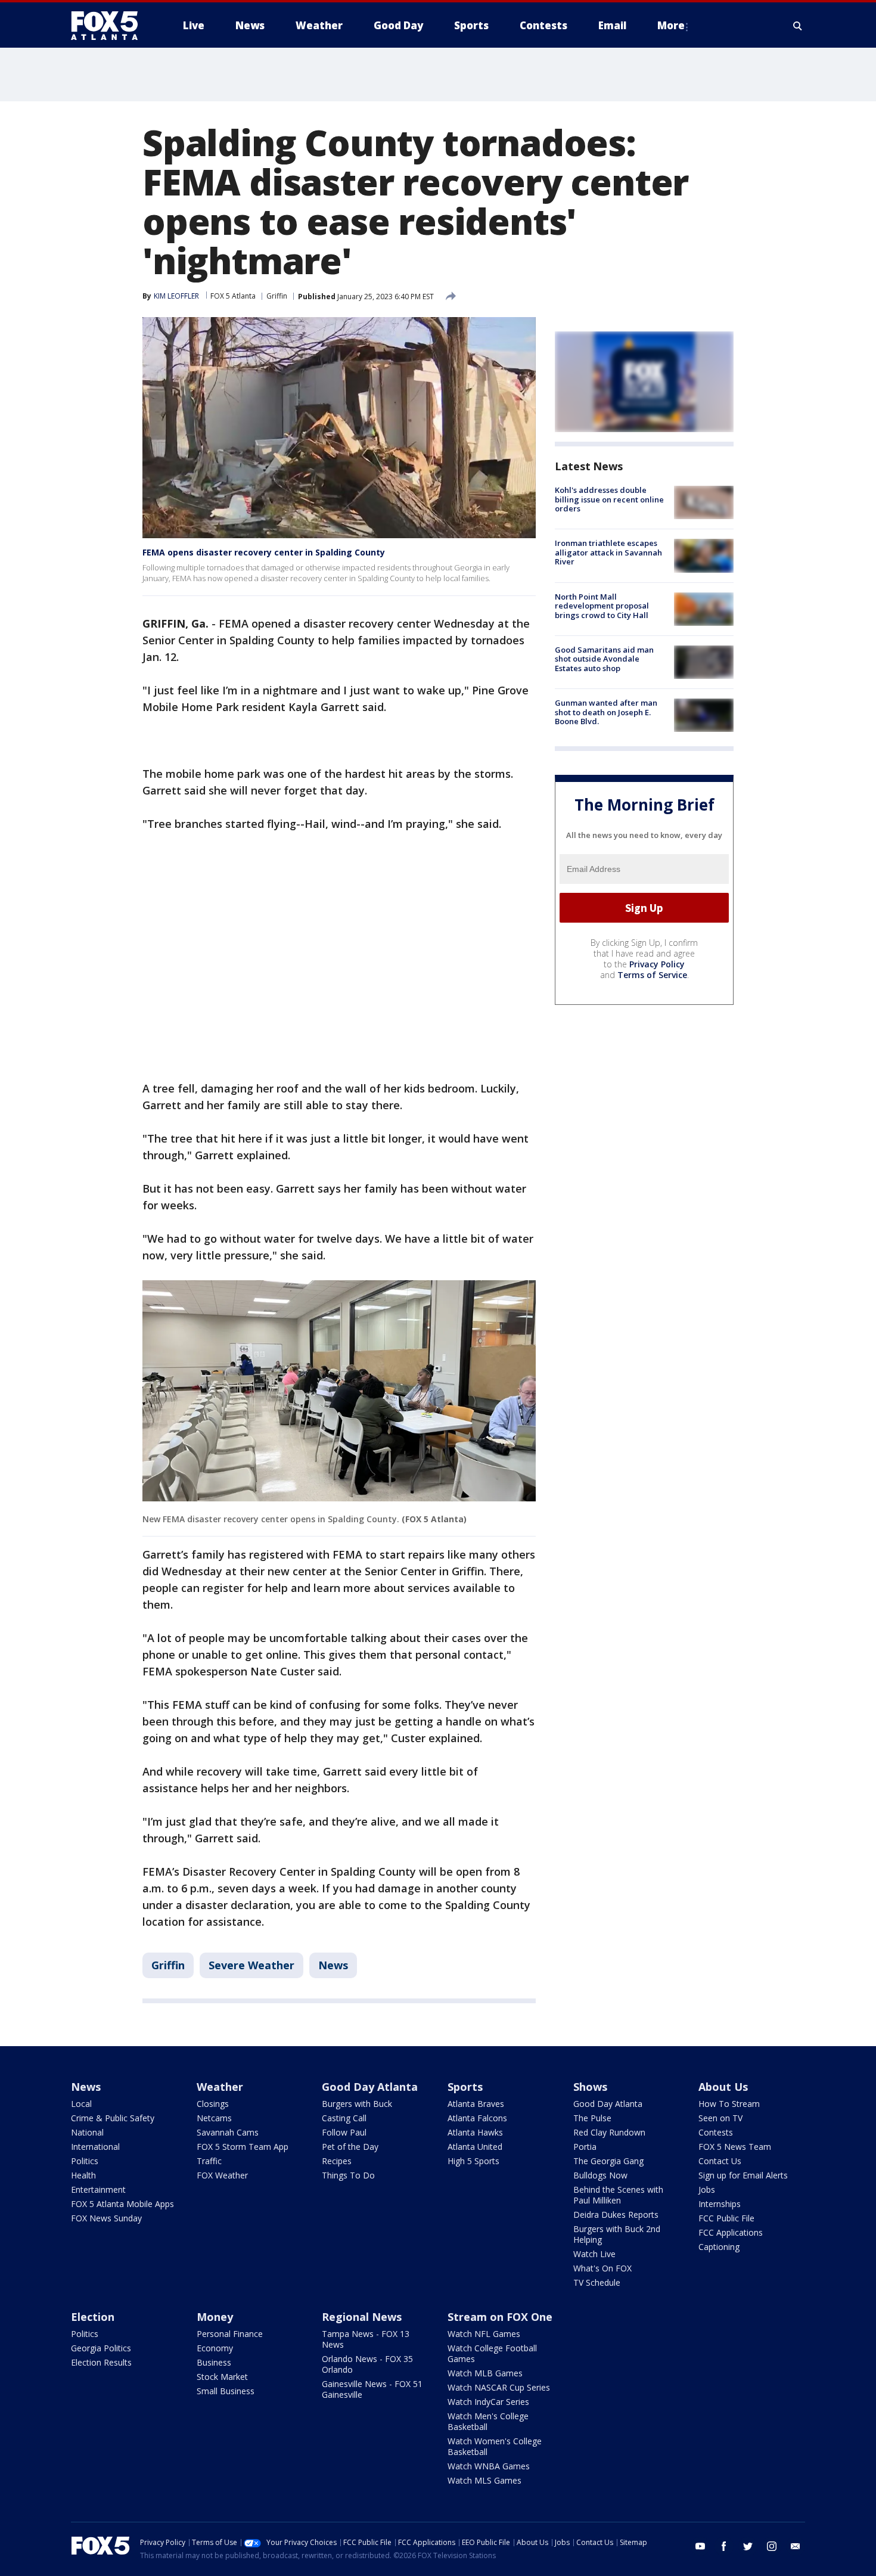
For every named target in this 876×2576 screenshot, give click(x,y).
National (87, 2132)
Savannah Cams (228, 2132)
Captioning (719, 2247)
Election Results (101, 2362)
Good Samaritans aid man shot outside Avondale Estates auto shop (604, 659)
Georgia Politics (101, 2348)
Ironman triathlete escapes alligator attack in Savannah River (608, 552)
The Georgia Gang (608, 2161)
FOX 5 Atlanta (233, 296)
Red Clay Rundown (609, 2132)
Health (83, 2175)
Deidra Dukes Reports (616, 2215)
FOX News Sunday (106, 2218)
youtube (700, 2546)
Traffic (209, 2161)
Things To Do (348, 2175)
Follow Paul (344, 2132)
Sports (465, 2087)
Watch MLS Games (484, 2480)
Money (215, 2317)
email (796, 2546)
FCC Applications (731, 2232)
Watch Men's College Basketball (488, 2421)
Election (93, 2317)
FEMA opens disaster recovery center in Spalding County (264, 552)
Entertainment (98, 2189)
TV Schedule (597, 2282)
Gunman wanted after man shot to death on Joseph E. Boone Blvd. (606, 712)
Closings (213, 2104)
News (333, 1965)
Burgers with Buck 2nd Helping (617, 2234)
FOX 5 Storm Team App (243, 2147)
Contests (716, 2132)
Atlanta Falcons (477, 2118)
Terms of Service (652, 975)
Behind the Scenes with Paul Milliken (618, 2195)
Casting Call (344, 2118)
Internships (720, 2204)
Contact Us (720, 2161)
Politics (85, 2161)
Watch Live (594, 2254)
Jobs (707, 2189)
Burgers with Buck (357, 2104)
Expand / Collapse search (798, 26)
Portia (585, 2147)
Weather (220, 2087)
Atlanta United (475, 2147)
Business (214, 2362)
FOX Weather (222, 2175)
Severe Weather (251, 1965)
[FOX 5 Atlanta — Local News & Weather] (110, 26)
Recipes (337, 2161)
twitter (748, 2546)
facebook (724, 2546)
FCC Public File (726, 2218)
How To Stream (729, 2104)
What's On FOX (602, 2268)
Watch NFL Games (484, 2334)
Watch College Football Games (492, 2353)
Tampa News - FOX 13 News (366, 2339)
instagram (772, 2546)
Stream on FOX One (500, 2317)
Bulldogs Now (600, 2175)
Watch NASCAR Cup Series (499, 2387)
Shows (590, 2087)
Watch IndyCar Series (488, 2402)
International (95, 2147)
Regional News (362, 2317)
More (671, 25)
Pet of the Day (350, 2147)
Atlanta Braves (476, 2104)
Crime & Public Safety (113, 2118)
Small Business (226, 2391)
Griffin (277, 296)
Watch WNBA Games (489, 2466)
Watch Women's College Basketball (495, 2446)
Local (81, 2104)
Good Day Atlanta (370, 2087)
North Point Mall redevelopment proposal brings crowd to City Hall (602, 606)
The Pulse (592, 2118)
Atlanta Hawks (475, 2132)
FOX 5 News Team (735, 2147)
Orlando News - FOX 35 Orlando (367, 2364)
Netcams (214, 2118)
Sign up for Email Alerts (743, 2175)
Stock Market (222, 2377)
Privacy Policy (657, 964)
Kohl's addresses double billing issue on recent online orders (609, 499)
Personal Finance (230, 2334)
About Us (723, 2087)
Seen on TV (720, 2118)
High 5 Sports (473, 2161)
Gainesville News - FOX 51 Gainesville (372, 2389)
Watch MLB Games (485, 2373)
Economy (215, 2348)
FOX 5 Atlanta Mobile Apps (122, 2204)
